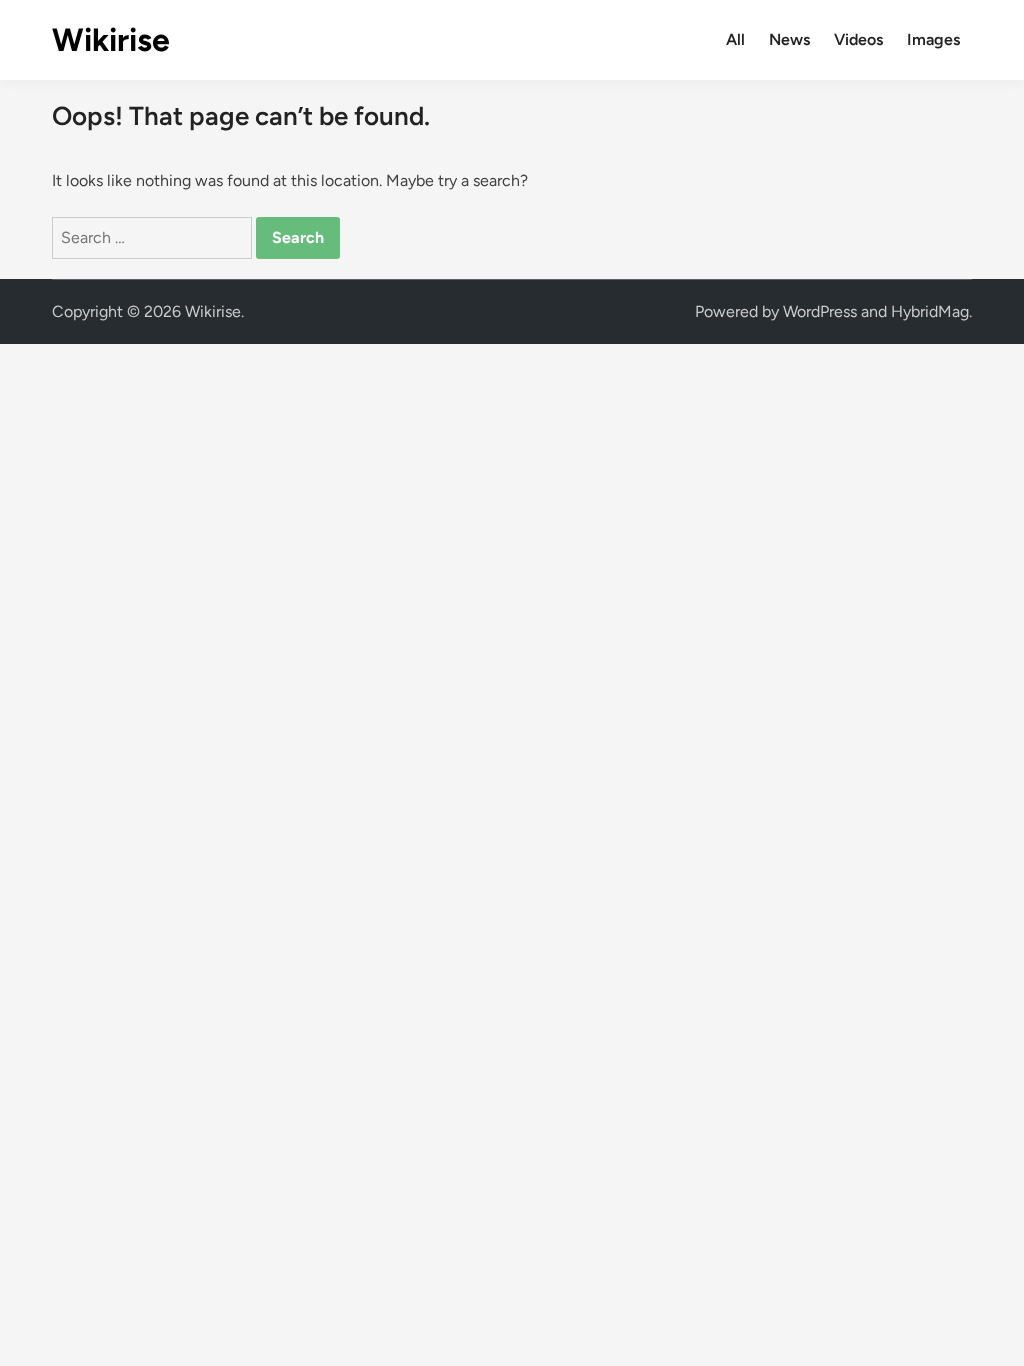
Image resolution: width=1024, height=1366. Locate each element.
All (735, 39)
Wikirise (111, 40)
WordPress (820, 311)
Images (933, 39)
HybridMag (930, 311)
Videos (858, 39)
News (789, 39)
